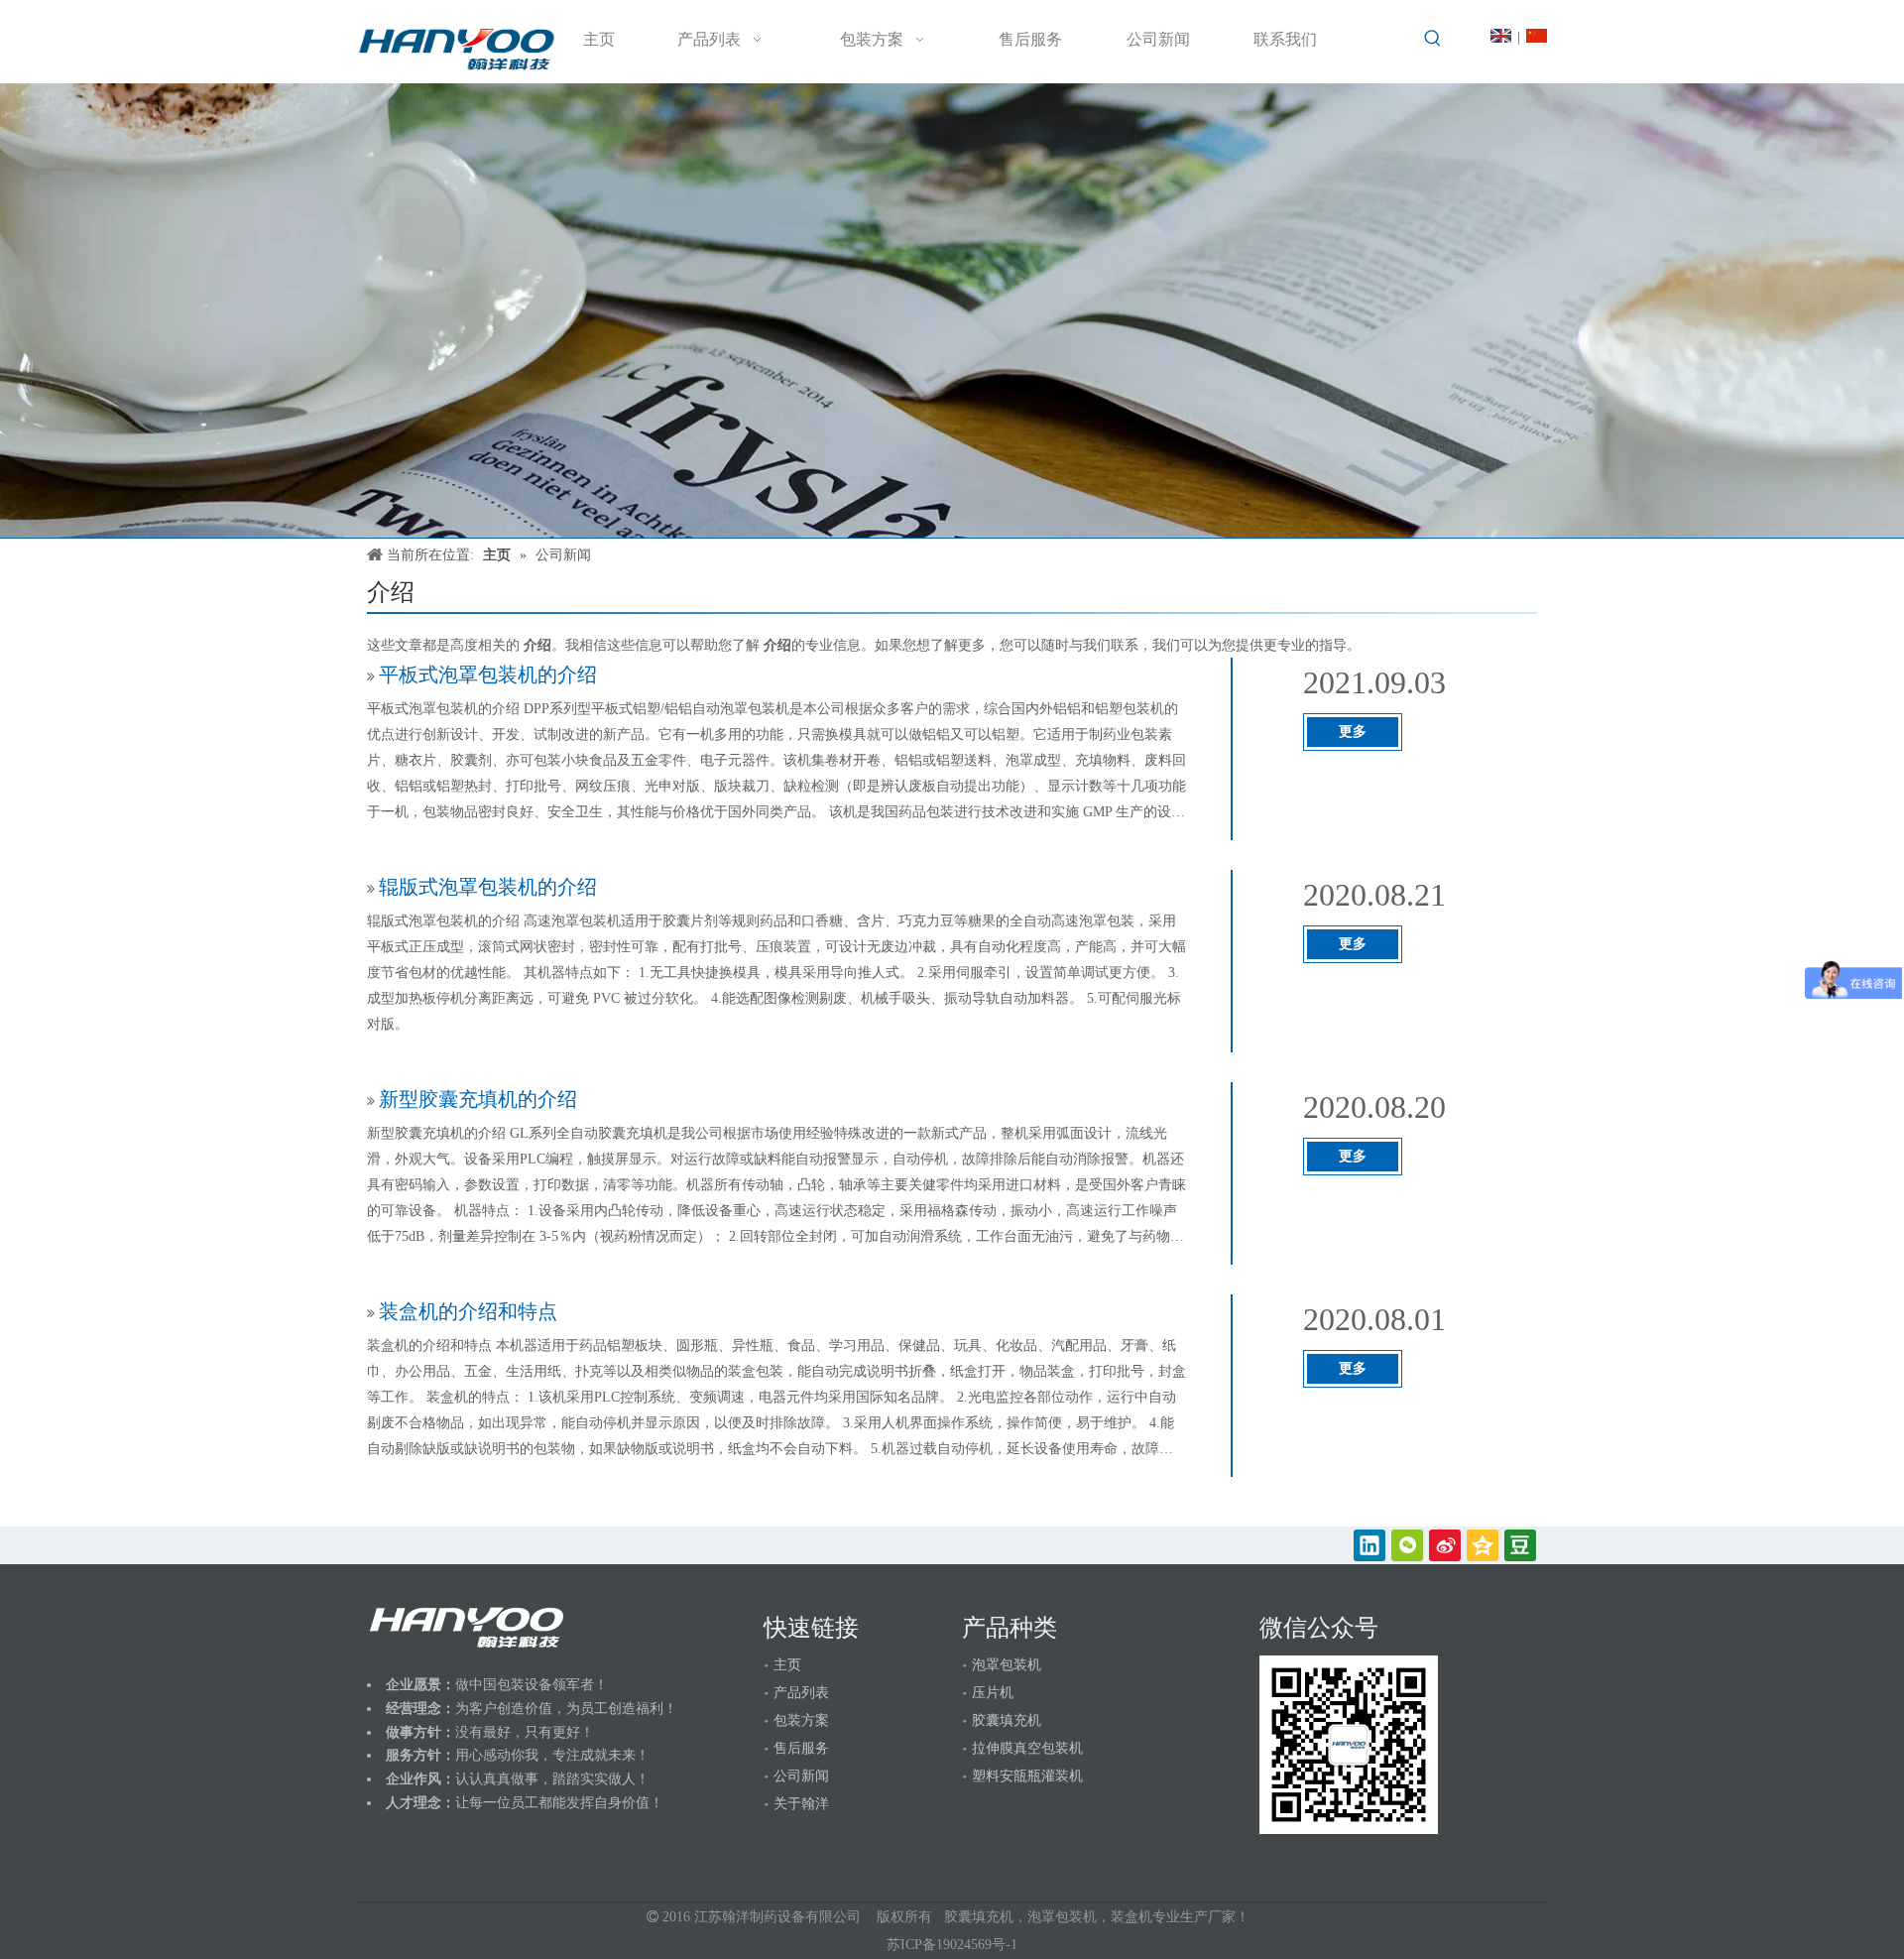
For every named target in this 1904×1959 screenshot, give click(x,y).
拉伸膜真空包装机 (1027, 1748)
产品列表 (801, 1693)
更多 (1353, 732)
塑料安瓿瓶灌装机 (1027, 1776)
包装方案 (801, 1720)
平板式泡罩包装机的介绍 (488, 674)
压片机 (993, 1693)
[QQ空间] (1483, 1545)
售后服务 (801, 1748)
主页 (787, 1665)
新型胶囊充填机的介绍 (478, 1099)
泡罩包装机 (1007, 1665)
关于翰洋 (801, 1804)
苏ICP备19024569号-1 (952, 1945)
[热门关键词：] (1433, 39)
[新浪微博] (1445, 1545)
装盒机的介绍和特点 (468, 1311)
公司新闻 (801, 1776)
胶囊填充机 (1007, 1720)
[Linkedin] (1369, 1545)
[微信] (1407, 1545)
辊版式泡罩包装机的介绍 (488, 887)
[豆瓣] (1520, 1545)
